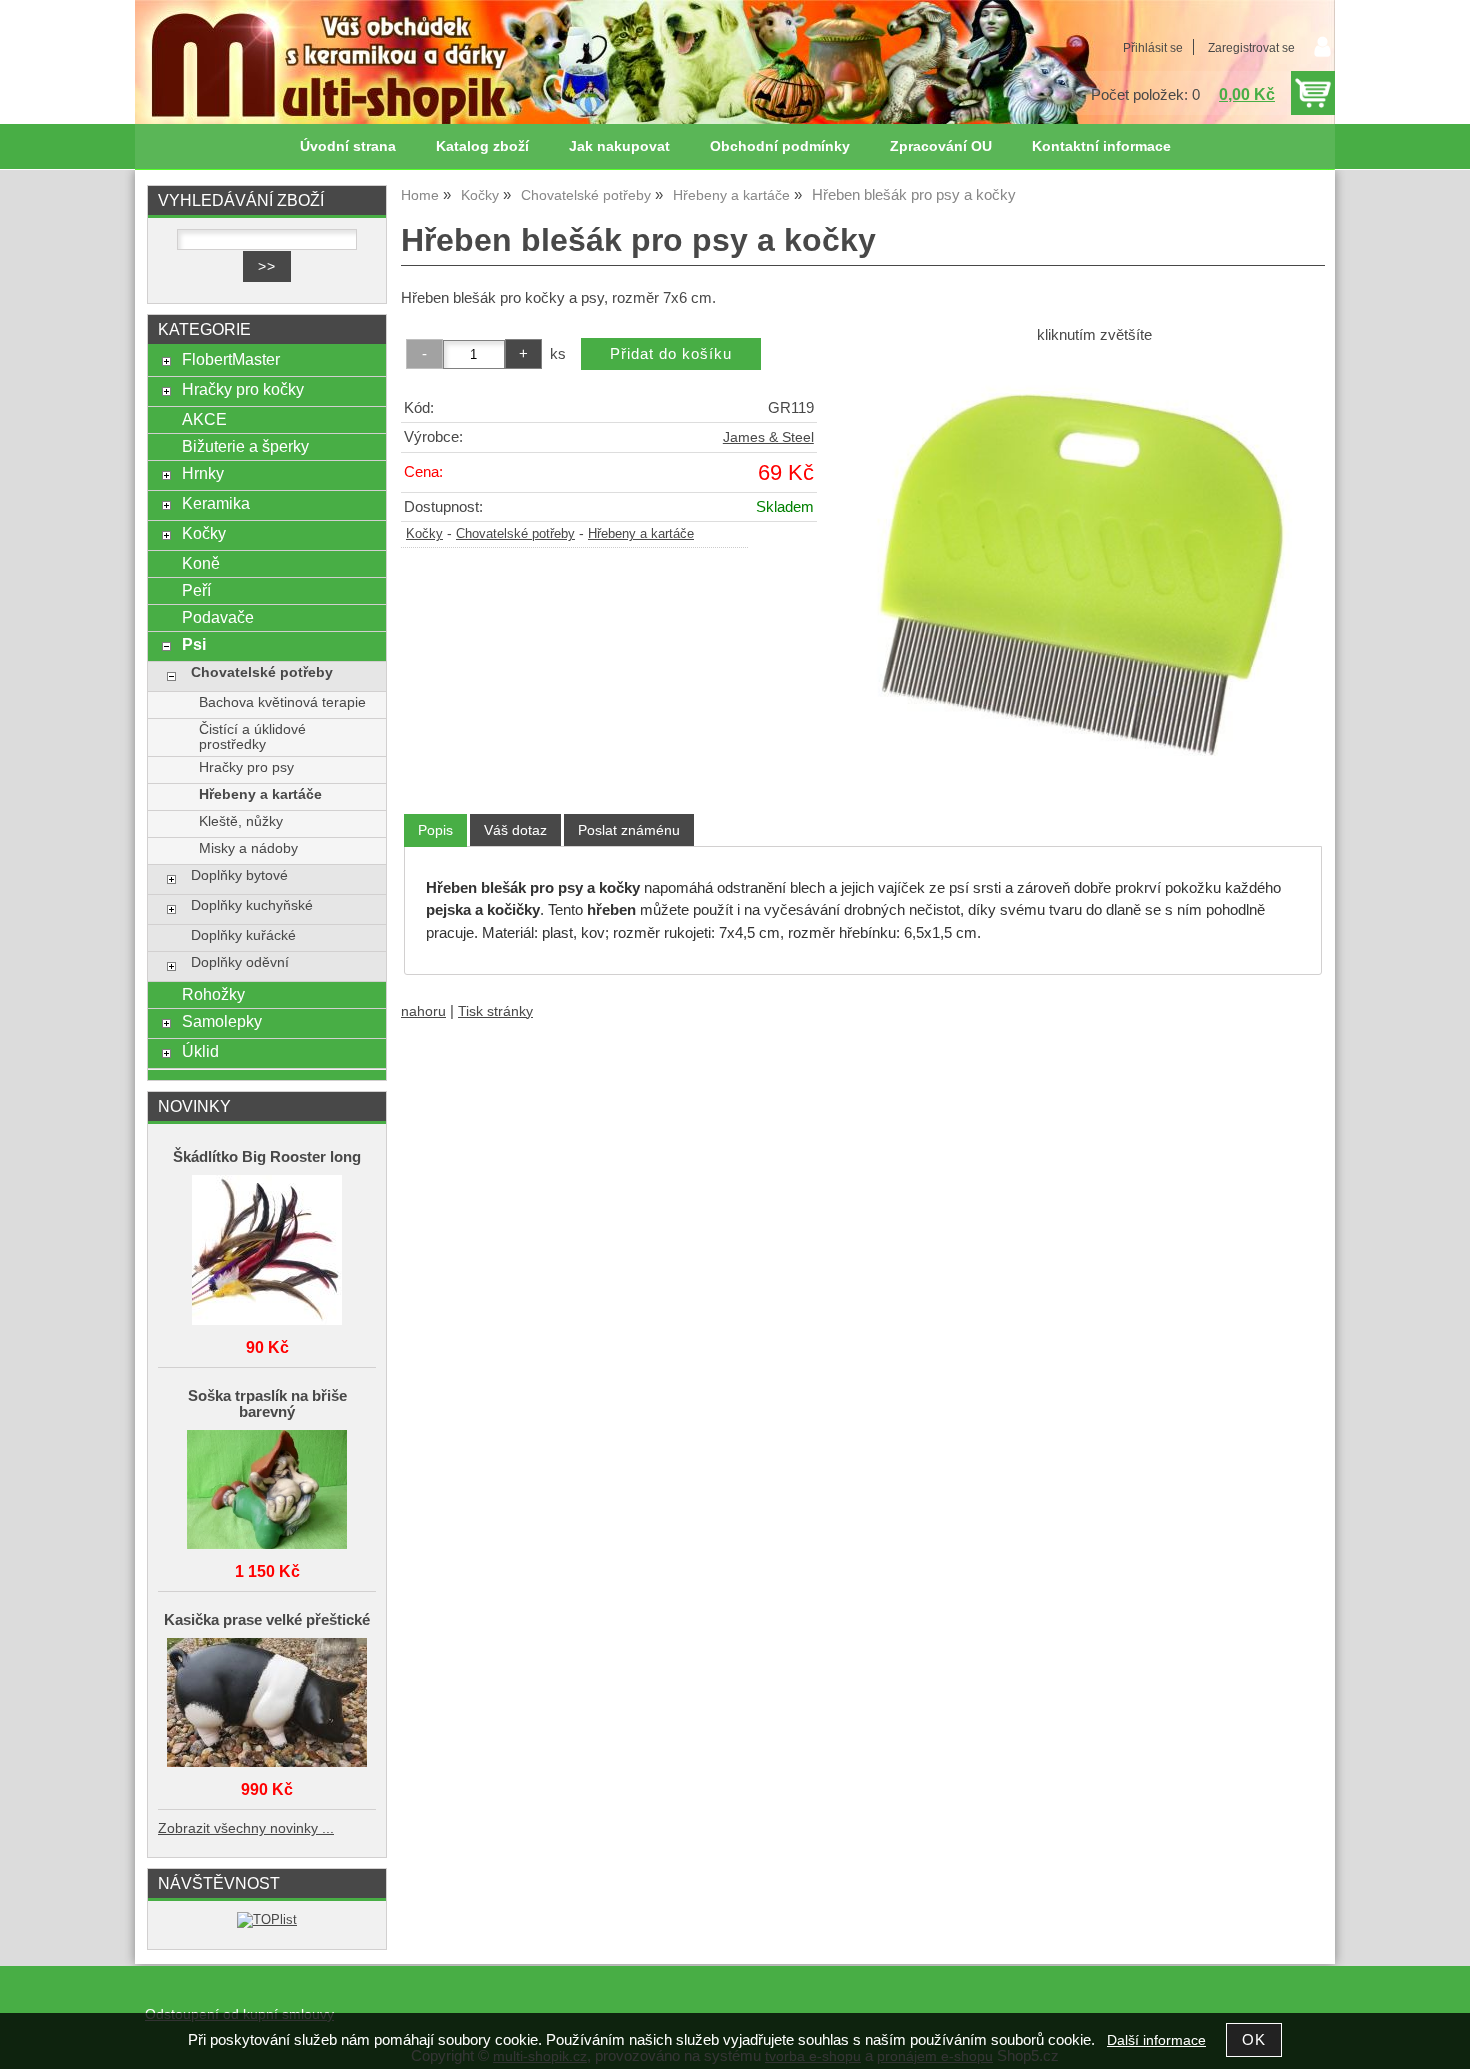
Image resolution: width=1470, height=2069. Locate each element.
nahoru (423, 1011)
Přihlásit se (1153, 48)
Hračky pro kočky (243, 389)
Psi (194, 644)
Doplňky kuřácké (243, 935)
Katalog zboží (482, 146)
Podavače (218, 617)
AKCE (204, 419)
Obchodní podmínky (780, 146)
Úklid (200, 1051)
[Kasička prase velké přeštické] (267, 1704)
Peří (196, 590)
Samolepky (222, 1021)
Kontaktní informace (1101, 146)
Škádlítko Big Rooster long (267, 1157)
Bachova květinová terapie (282, 702)
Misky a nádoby (248, 848)
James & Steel (768, 437)
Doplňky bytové (239, 875)
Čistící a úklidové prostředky (252, 737)
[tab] (435, 830)
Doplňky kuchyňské (252, 905)
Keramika (216, 503)
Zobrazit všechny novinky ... (246, 1828)
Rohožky (213, 994)
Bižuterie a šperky (245, 446)
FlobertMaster (231, 359)
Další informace (1156, 2040)
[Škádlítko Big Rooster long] (267, 1251)
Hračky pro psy (246, 767)
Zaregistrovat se (1251, 48)
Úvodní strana (348, 146)
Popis (435, 830)
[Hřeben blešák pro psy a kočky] (1094, 567)
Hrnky (203, 473)
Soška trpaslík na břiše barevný (267, 1404)
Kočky (424, 534)
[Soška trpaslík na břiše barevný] (267, 1491)
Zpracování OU (941, 146)
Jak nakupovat (619, 146)
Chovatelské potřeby (515, 534)
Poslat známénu (629, 830)
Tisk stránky (495, 1011)
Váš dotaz (515, 830)
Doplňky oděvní (240, 962)
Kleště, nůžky (241, 821)
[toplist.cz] (267, 1919)
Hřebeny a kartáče (641, 534)
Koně (201, 563)
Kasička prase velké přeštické (267, 1620)
